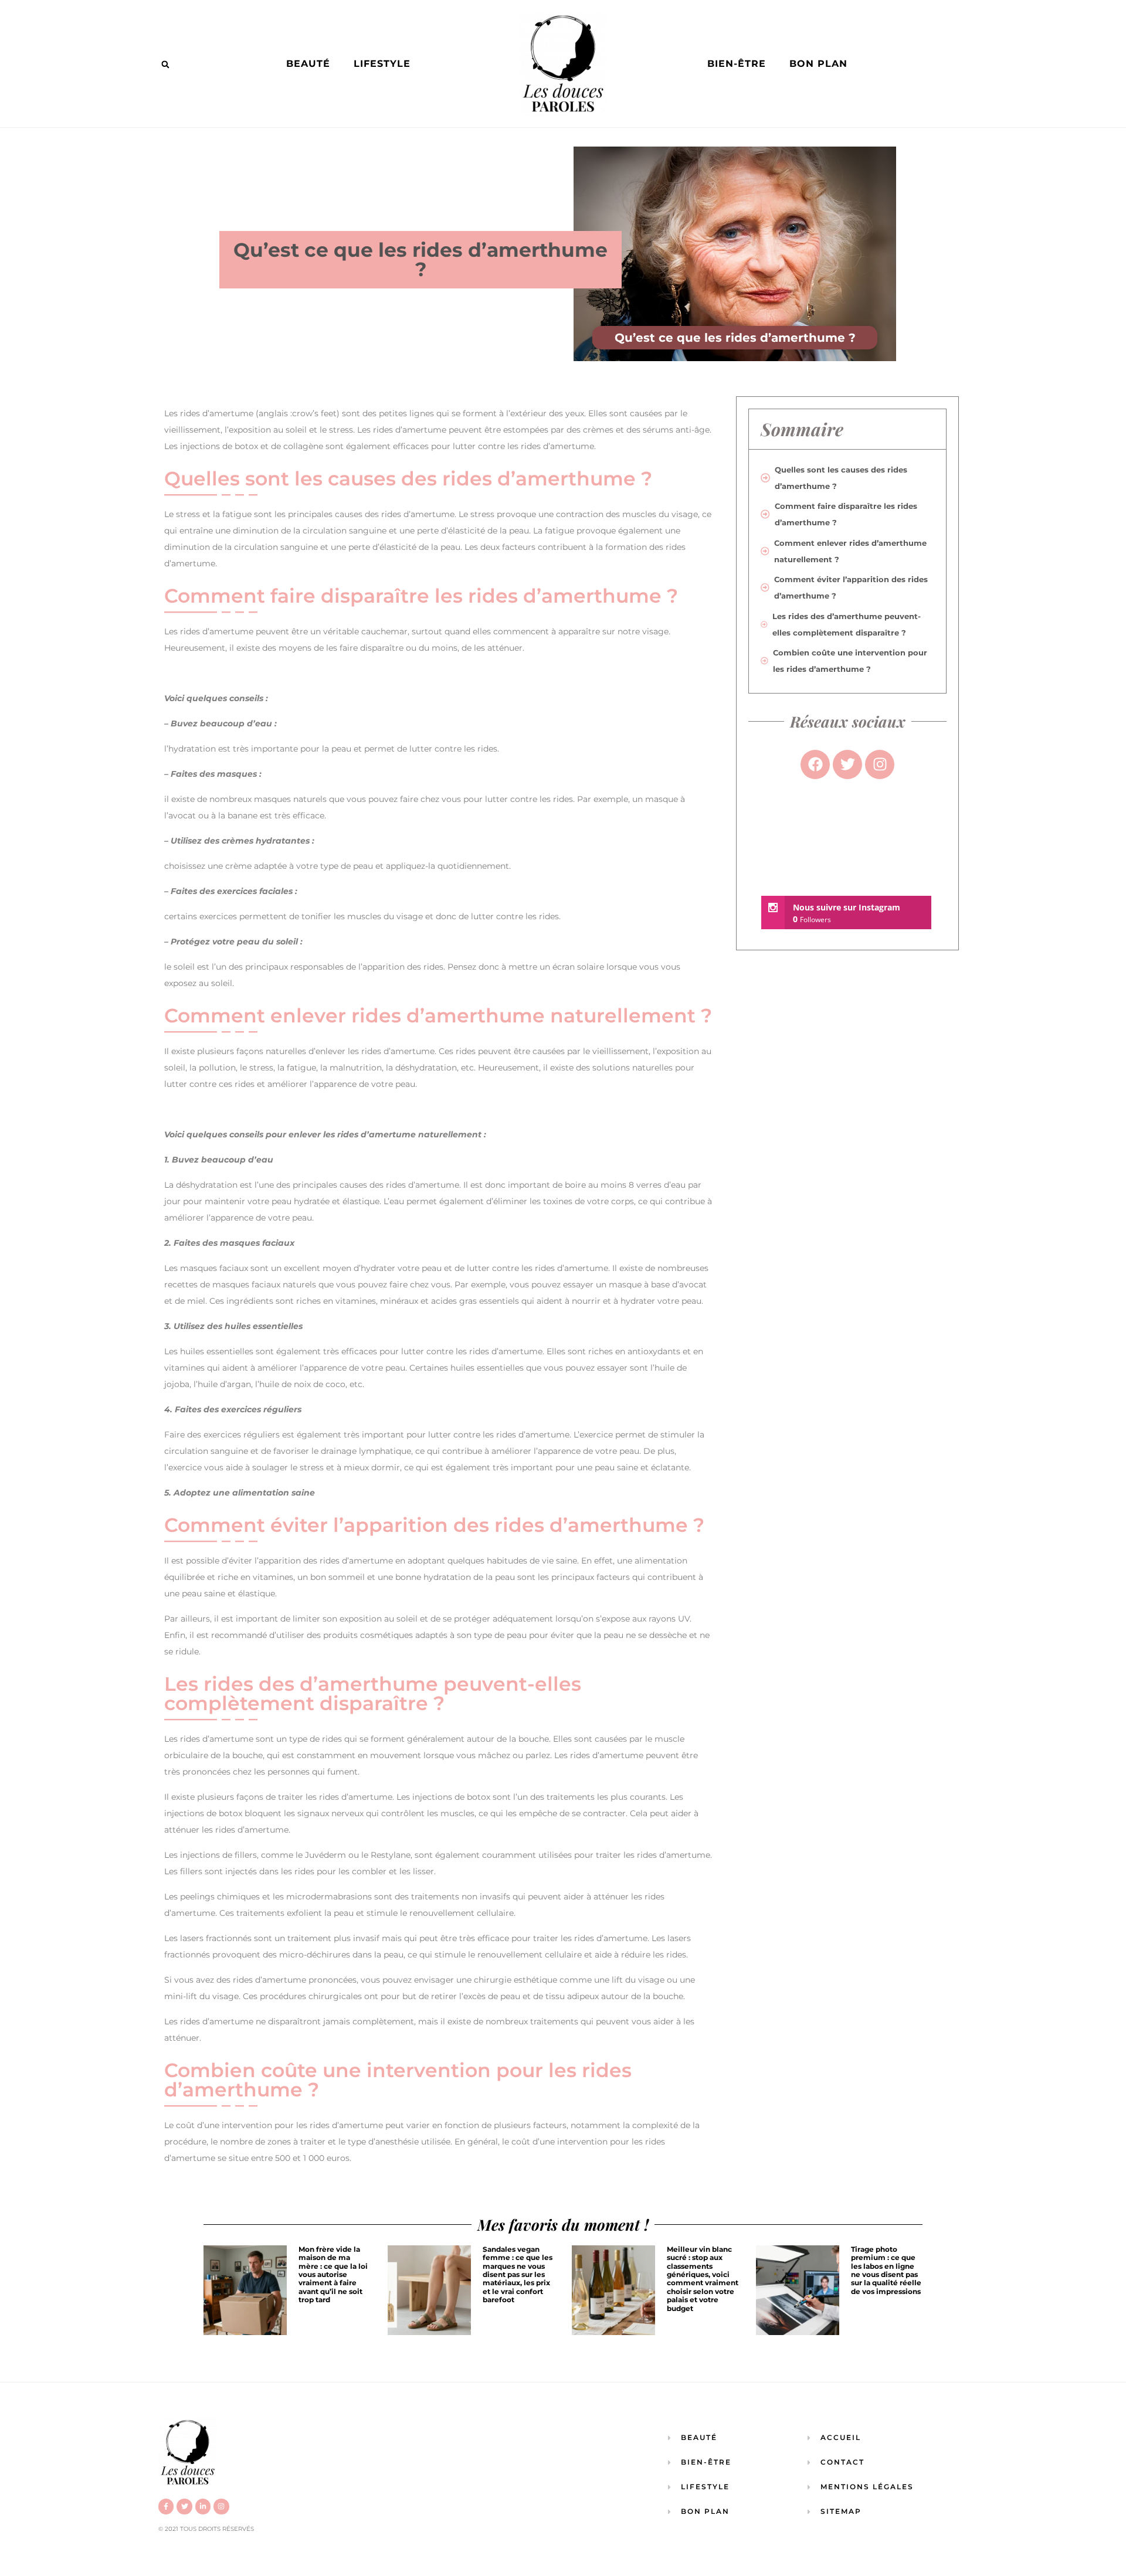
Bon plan (818, 64)
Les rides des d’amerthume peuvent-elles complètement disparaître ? (847, 624)
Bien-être (737, 64)
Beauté (308, 64)
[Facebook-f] (166, 2506)
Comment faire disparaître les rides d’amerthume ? (846, 514)
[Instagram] (221, 2506)
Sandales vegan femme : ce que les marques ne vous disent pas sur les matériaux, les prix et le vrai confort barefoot (518, 2274)
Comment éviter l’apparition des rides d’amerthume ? (851, 587)
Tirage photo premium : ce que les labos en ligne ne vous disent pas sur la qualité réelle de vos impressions (886, 2270)
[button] (165, 64)
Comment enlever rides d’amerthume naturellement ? (850, 551)
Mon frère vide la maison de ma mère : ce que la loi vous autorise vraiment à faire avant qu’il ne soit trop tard (333, 2274)
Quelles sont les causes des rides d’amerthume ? (841, 478)
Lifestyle (382, 64)
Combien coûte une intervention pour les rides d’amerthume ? (850, 661)
